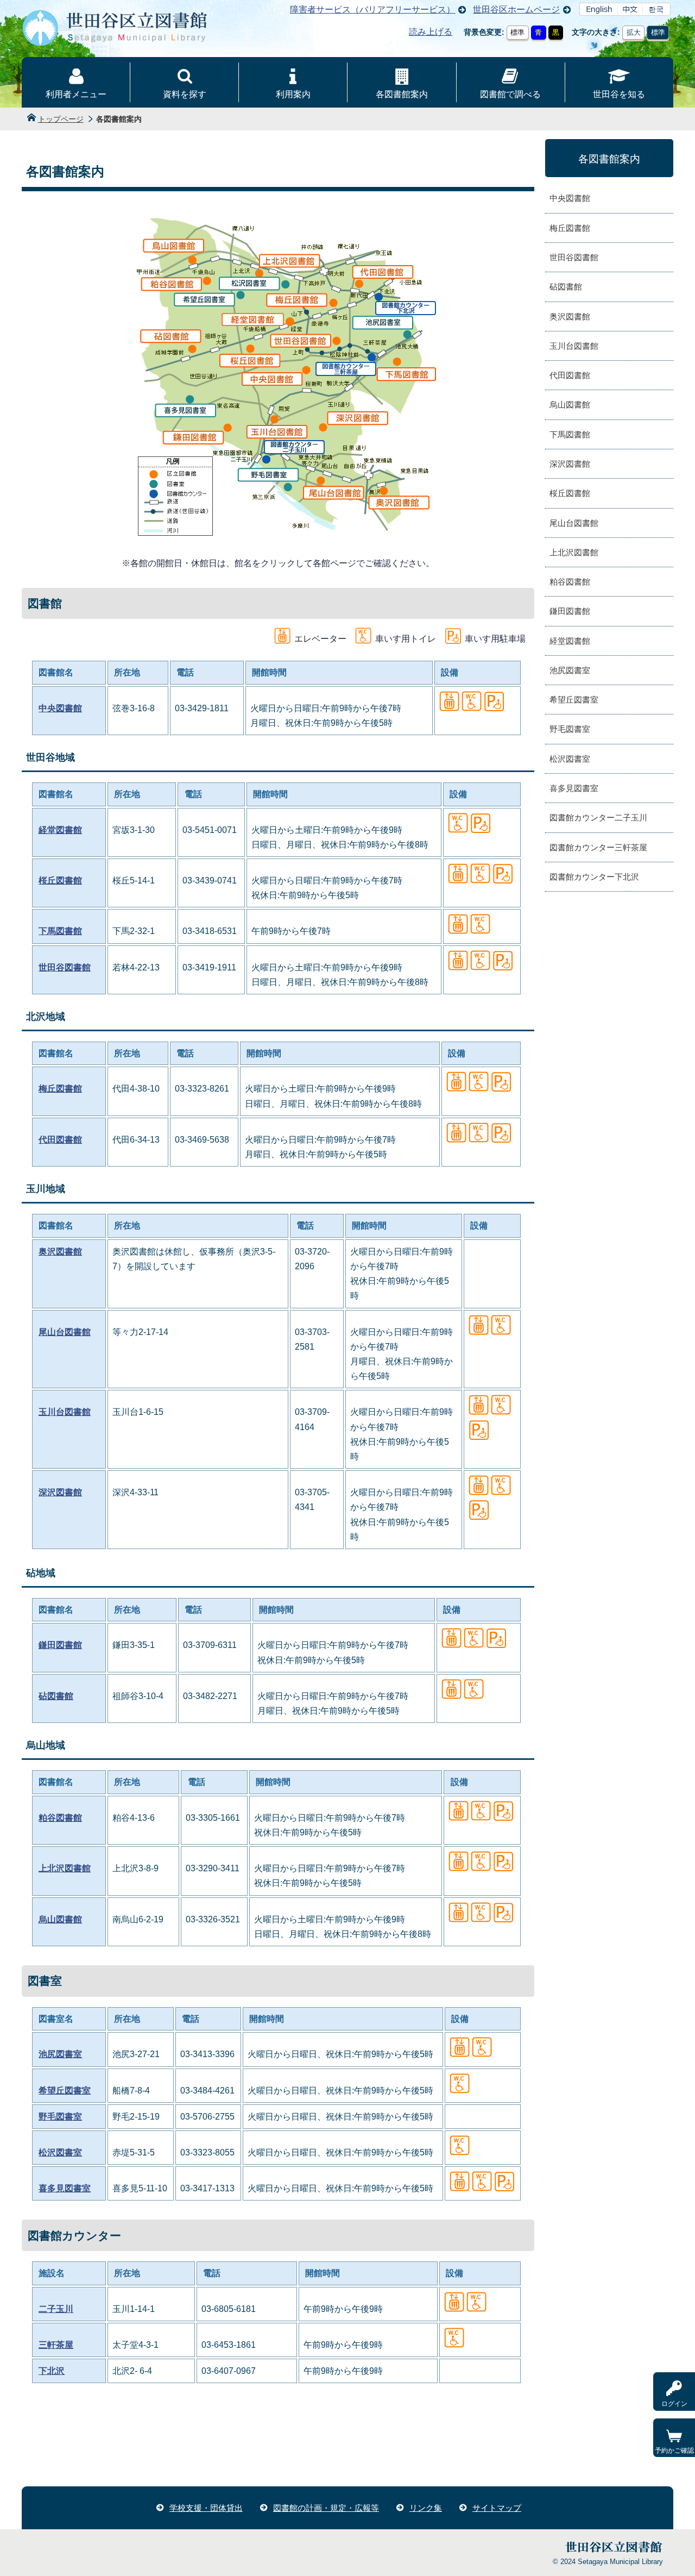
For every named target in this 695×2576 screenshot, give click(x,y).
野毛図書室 (60, 2117)
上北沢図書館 (65, 1868)
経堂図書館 (60, 830)
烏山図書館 (60, 1919)
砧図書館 (56, 1696)
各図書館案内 (402, 94)
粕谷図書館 (60, 1818)
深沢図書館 (60, 1492)
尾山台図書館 (65, 1332)
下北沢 (52, 2371)
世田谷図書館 (65, 967)
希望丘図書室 (65, 2091)
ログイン (674, 2404)
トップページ (61, 119)
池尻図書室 (60, 2054)
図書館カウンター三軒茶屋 (598, 847)
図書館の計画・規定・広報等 (326, 2508)
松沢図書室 (60, 2152)
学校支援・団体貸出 (206, 2508)
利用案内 (293, 94)
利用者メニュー (76, 94)
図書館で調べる (510, 94)
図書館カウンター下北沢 (594, 877)
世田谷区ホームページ (516, 10)
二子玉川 (56, 2309)
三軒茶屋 (56, 2345)
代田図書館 (60, 1140)
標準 (517, 32)
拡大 (634, 32)
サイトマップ (497, 2508)
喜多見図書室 (65, 2188)
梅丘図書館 (60, 1089)
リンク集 (426, 2508)
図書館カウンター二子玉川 (598, 817)
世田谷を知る (619, 94)
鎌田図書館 (60, 1645)
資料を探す (185, 94)
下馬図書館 (60, 931)
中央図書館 (60, 708)
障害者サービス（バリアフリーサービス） (372, 10)
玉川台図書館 (65, 1412)
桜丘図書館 (60, 880)
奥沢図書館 (60, 1252)
